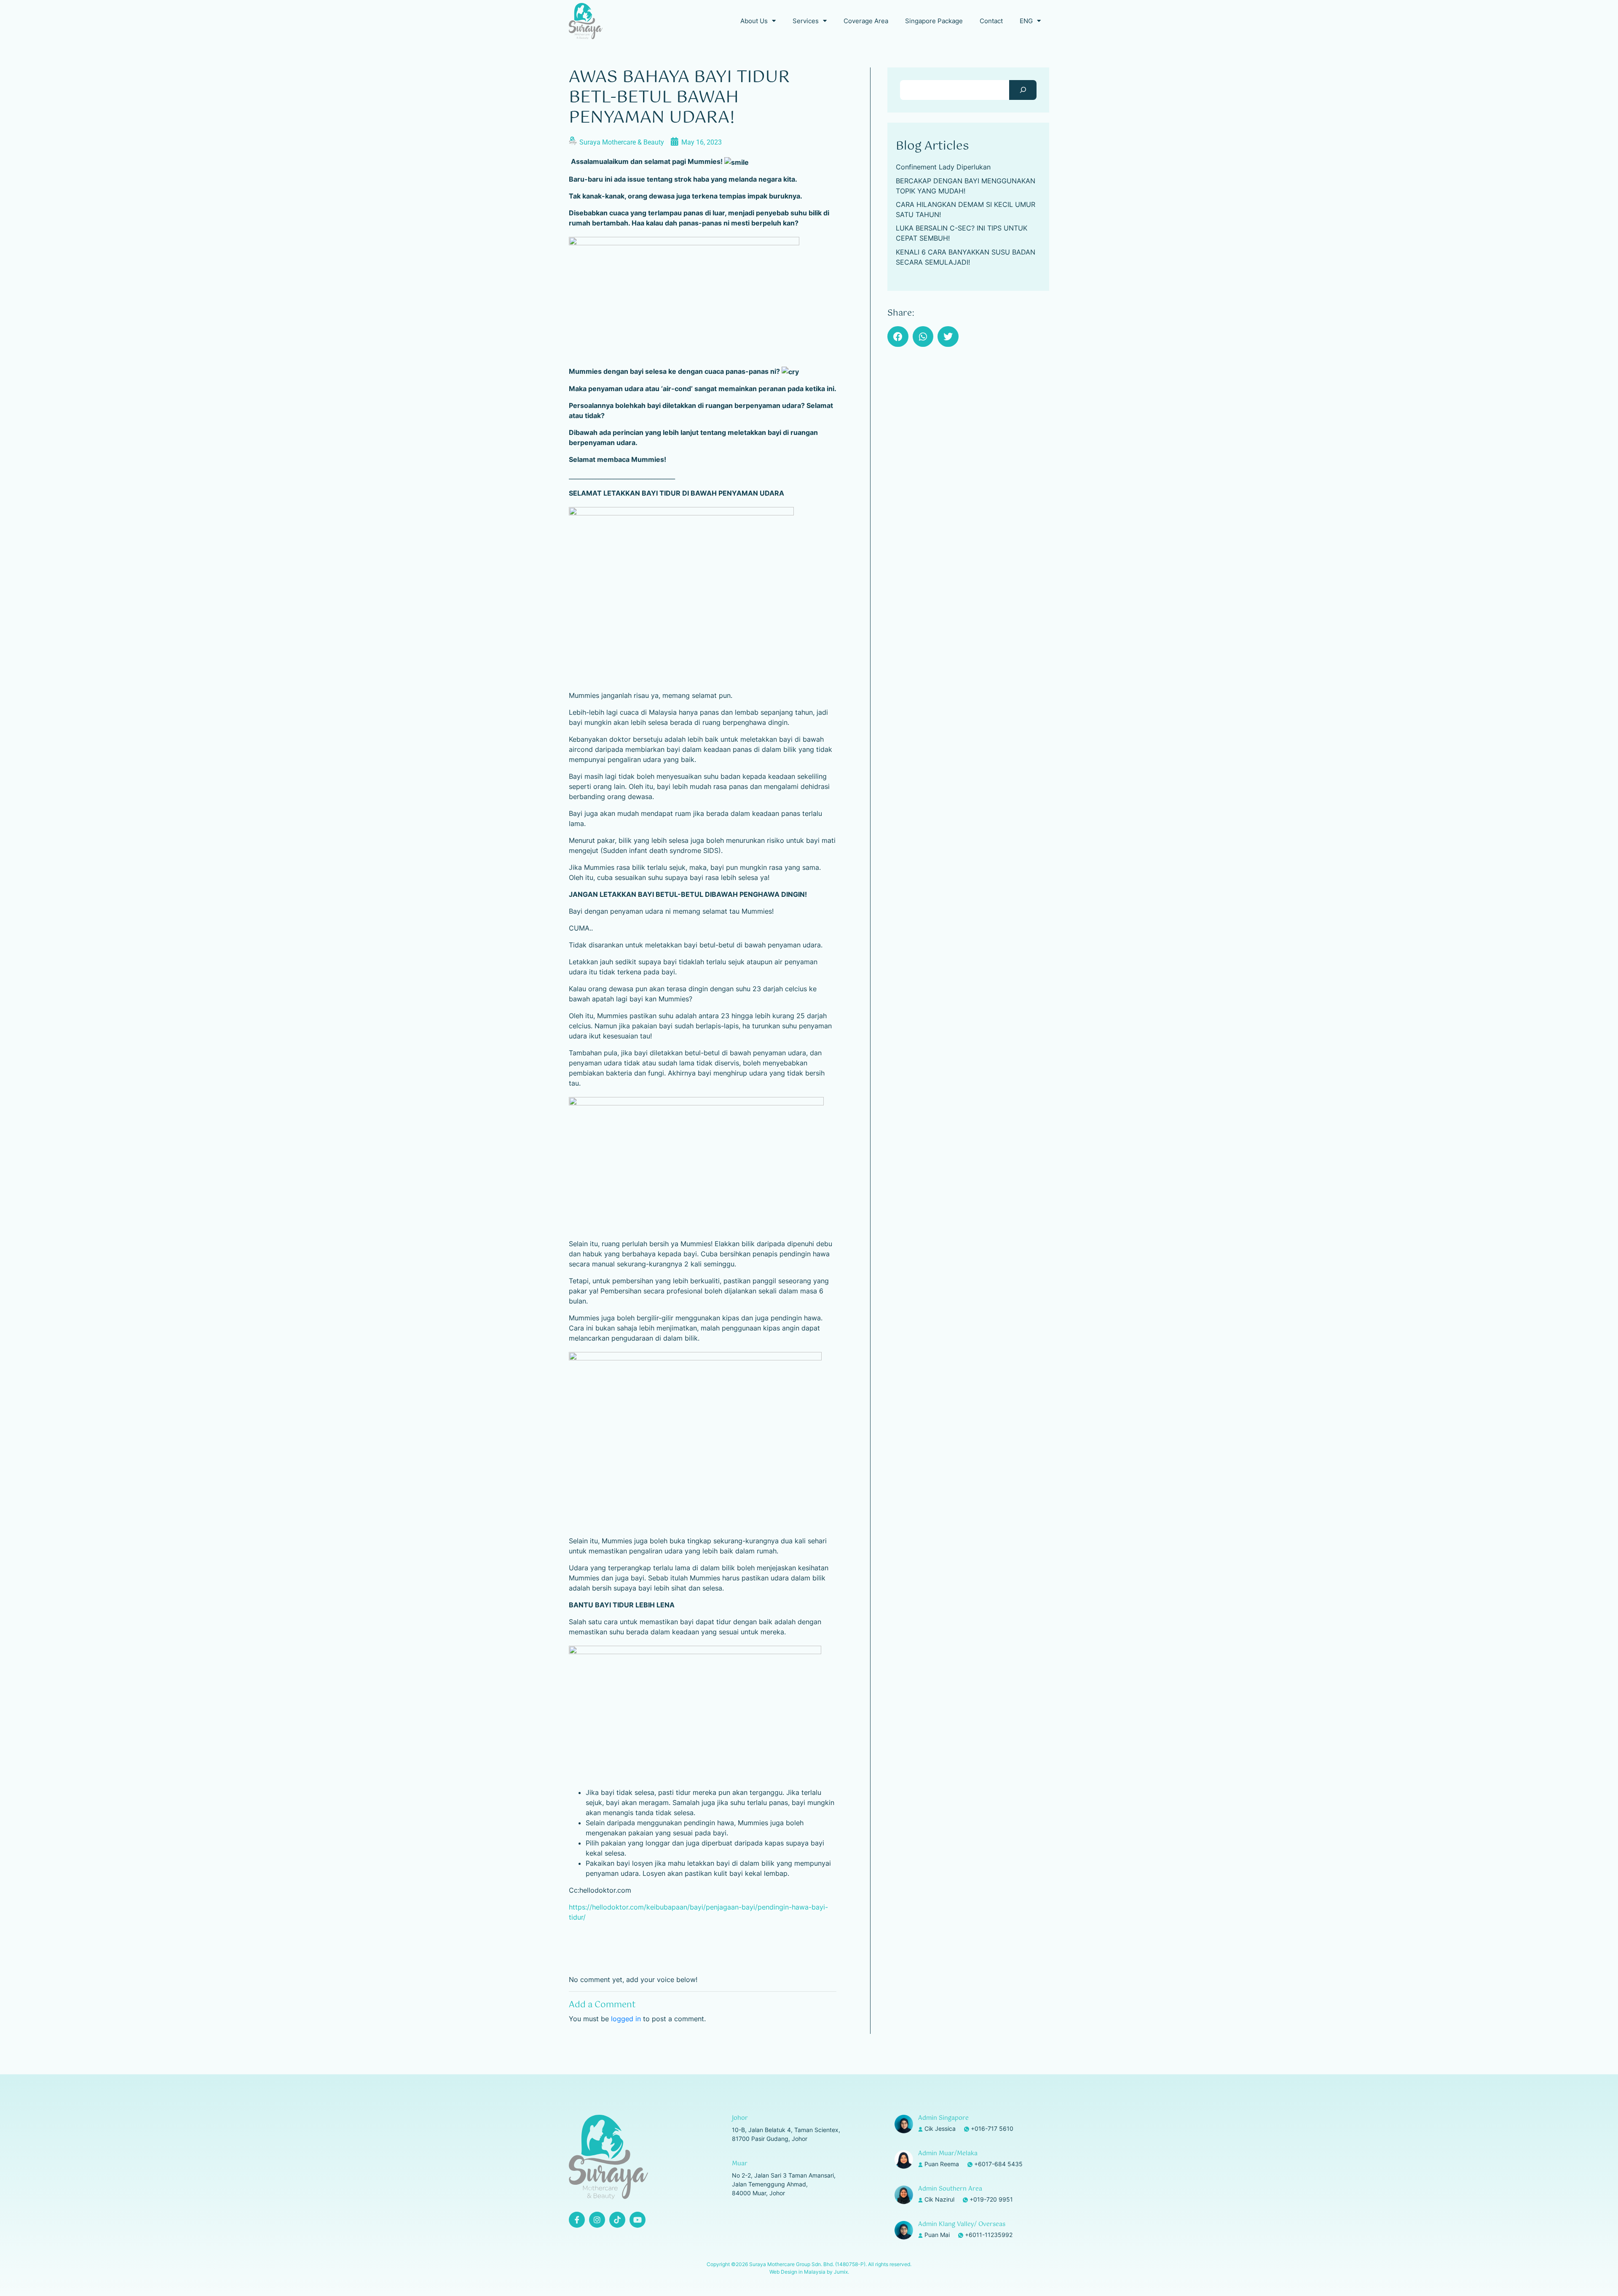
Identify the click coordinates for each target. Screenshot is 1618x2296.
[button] (898, 337)
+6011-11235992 (989, 2235)
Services (806, 21)
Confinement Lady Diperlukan (943, 167)
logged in (626, 2019)
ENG (1026, 21)
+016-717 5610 (992, 2128)
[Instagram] (597, 2220)
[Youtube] (638, 2220)
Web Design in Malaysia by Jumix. (809, 2272)
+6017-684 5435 (998, 2164)
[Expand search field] (1023, 90)
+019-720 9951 (991, 2199)
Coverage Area (866, 21)
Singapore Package (934, 21)
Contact (991, 21)
